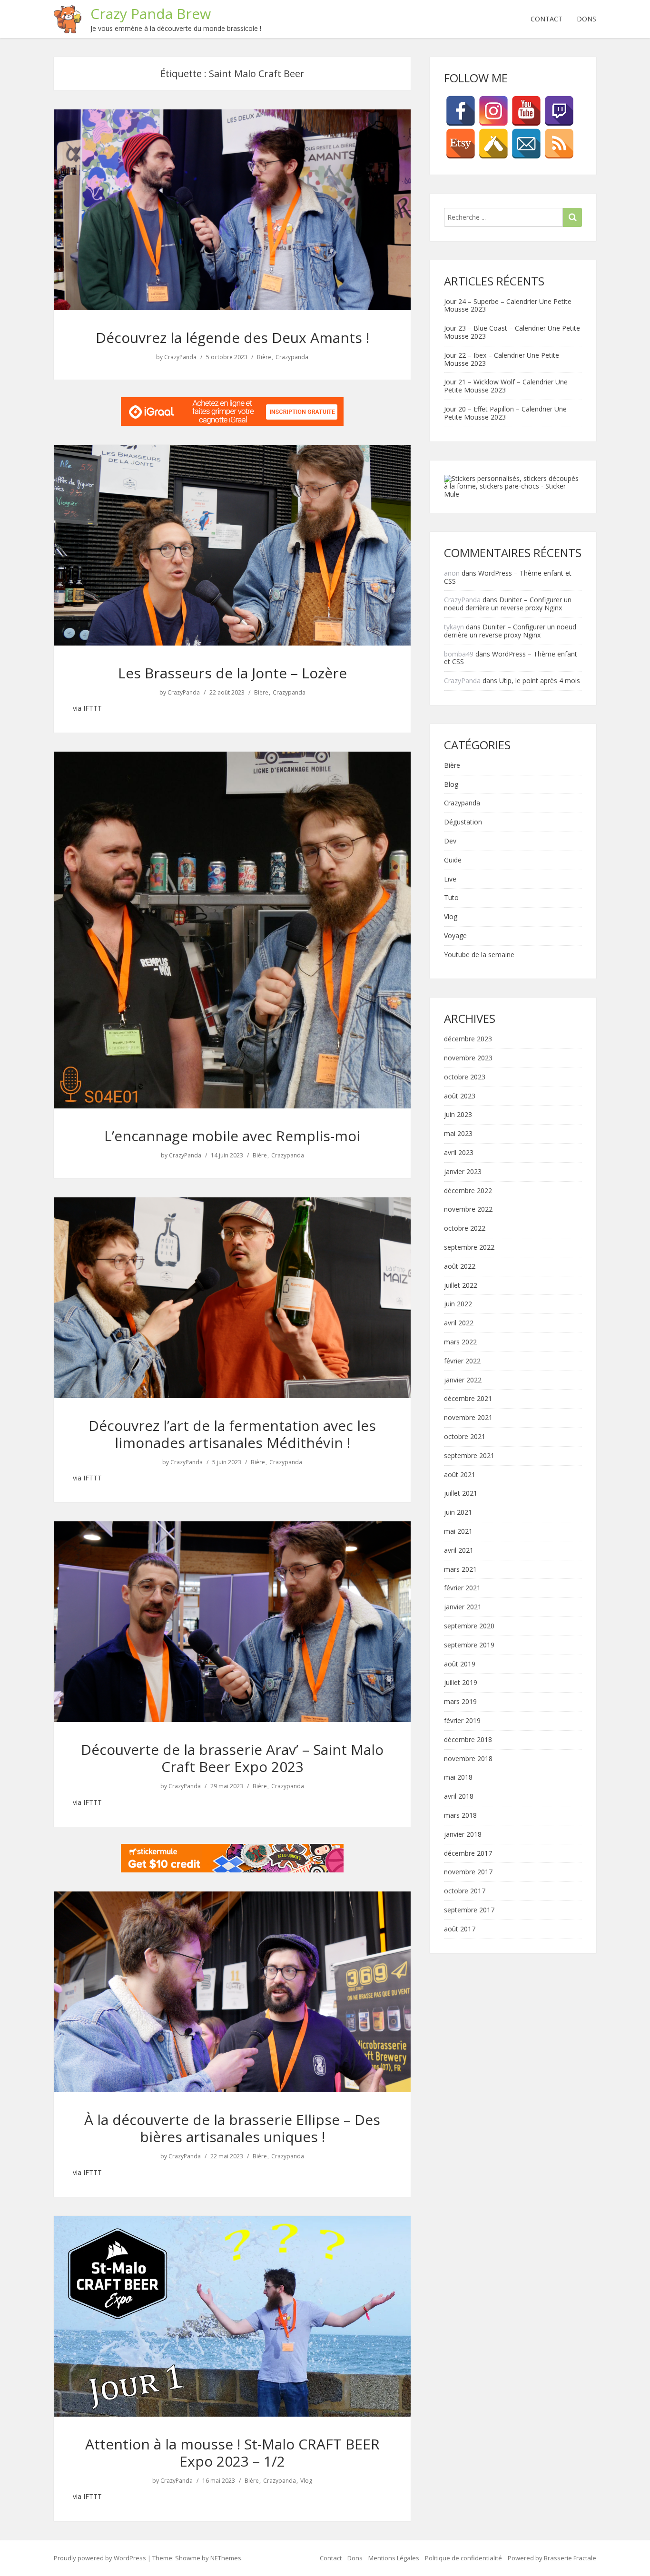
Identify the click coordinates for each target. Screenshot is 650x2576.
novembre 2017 (468, 1872)
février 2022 (462, 1361)
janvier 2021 (463, 1607)
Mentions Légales (394, 2558)
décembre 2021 (468, 1399)
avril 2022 (459, 1323)
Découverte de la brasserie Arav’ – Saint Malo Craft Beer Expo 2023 (232, 1758)
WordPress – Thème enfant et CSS (508, 577)
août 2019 (460, 1664)
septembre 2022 (469, 1248)
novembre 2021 (468, 1418)
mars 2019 (460, 1702)
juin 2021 (458, 1513)
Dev (450, 841)
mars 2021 (460, 1570)
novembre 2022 (468, 1210)
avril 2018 (459, 1797)
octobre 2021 (465, 1437)
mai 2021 (458, 1532)
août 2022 (460, 1267)
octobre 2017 (465, 1891)
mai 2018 (458, 1778)
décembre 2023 (468, 1039)
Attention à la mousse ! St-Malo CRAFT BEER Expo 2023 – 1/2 (232, 2453)
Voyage (455, 936)
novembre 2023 (468, 1058)
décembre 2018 (468, 1740)
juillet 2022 (461, 1286)
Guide (453, 860)
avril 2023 (459, 1153)
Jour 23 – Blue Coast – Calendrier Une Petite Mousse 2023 (512, 332)
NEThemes (226, 2558)
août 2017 (460, 1929)
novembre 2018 (468, 1759)
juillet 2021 (461, 1494)
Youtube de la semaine (479, 955)
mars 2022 (460, 1342)
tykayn (454, 627)
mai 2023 (458, 1134)
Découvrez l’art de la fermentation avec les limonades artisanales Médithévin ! (232, 1434)
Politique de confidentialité (463, 2558)
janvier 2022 (463, 1380)
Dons (586, 19)
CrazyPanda (180, 357)
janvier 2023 (463, 1172)
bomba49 (459, 654)
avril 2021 (459, 1551)
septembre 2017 (469, 1910)
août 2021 (460, 1475)
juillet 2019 (461, 1683)
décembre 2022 (468, 1191)
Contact (547, 19)
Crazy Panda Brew (151, 14)
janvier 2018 (463, 1835)
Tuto (451, 898)
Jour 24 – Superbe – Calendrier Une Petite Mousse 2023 (508, 305)
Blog (451, 785)
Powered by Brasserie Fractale (552, 2558)
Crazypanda (292, 357)
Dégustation (463, 822)
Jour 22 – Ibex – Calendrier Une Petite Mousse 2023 (502, 359)
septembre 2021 (469, 1456)
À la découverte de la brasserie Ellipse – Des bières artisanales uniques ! (232, 2128)
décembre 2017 (468, 1854)
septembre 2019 (469, 1645)
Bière (264, 357)
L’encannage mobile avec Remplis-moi (232, 1136)
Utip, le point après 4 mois (540, 681)
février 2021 (462, 1588)
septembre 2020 (469, 1626)
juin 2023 (458, 1115)
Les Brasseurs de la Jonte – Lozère (232, 673)
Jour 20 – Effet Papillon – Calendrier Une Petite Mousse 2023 (505, 413)
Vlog (306, 2481)
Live (450, 879)
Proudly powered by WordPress (100, 2558)
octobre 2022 (465, 1229)
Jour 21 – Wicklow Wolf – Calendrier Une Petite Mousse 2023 (506, 386)
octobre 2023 (465, 1077)
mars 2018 (460, 1816)
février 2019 (462, 1721)
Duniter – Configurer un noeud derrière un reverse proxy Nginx (508, 604)
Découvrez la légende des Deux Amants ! (232, 338)
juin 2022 (458, 1304)
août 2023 (460, 1096)
